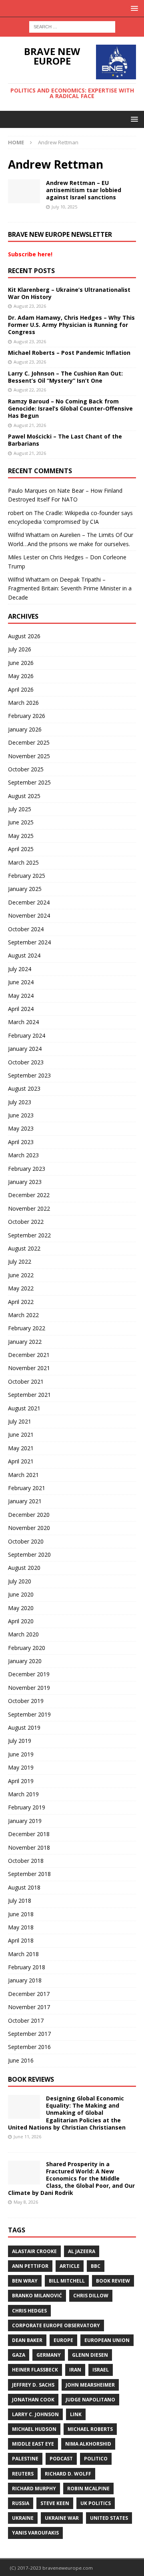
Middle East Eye (33, 2444)
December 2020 (29, 1515)
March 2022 (23, 1315)
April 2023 (21, 1142)
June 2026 (21, 663)
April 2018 (21, 1940)
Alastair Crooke (34, 2251)
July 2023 (20, 1102)
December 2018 (29, 1834)
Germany (49, 2355)
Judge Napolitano (90, 2400)
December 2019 (29, 1674)
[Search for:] (72, 26)
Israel (101, 2370)
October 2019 (26, 1701)
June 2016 (21, 2060)
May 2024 (21, 996)
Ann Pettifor (30, 2266)
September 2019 (29, 1714)
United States (109, 2518)
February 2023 (27, 1169)
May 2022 (21, 1288)
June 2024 (21, 982)
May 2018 (21, 1927)
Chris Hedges (29, 2311)
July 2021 (20, 1421)
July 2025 (20, 809)
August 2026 (24, 636)
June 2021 (21, 1434)
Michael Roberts (90, 2429)
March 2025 (23, 862)
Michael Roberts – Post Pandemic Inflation (69, 353)
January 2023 (25, 1182)
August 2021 (24, 1408)
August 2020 (24, 1568)
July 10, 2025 (64, 207)
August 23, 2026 (30, 306)
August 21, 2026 (30, 425)
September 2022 (29, 1235)
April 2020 (21, 1621)
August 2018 (24, 1887)
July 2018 (20, 1901)
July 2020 (20, 1581)
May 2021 (21, 1448)
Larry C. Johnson (35, 2414)
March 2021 (23, 1475)
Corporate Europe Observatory (56, 2325)
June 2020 (21, 1594)
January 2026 (25, 729)
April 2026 (21, 689)
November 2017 (29, 2007)
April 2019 (21, 1781)
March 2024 (23, 1022)
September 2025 (29, 782)
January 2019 (25, 1821)
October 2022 (26, 1222)
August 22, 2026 (30, 390)
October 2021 (26, 1381)
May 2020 (21, 1608)
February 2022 (27, 1328)
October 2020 (26, 1541)
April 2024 (21, 1009)
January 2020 (25, 1661)
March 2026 (23, 703)
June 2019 (21, 1754)
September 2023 (29, 1075)
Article (70, 2266)
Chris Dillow (91, 2296)
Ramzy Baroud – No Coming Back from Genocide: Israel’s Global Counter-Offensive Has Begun (70, 408)
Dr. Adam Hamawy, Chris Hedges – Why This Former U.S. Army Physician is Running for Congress (71, 325)
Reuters (23, 2474)
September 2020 (29, 1554)
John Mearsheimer (90, 2385)
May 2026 (21, 676)
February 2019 (27, 1807)
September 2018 (29, 1874)
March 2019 (23, 1794)
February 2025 (27, 876)
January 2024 (25, 1049)
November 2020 (29, 1528)
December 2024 (29, 902)
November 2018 (29, 1847)
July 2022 (20, 1261)
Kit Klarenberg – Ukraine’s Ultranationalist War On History (69, 293)
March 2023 (23, 1155)
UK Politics (96, 2503)
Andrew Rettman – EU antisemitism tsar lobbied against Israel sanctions (84, 190)
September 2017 (29, 2034)
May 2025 (21, 836)
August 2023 (24, 1088)
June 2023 (21, 1115)
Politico (96, 2459)
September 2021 (29, 1395)
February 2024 (27, 1035)
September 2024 (29, 942)
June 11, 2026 (27, 2137)
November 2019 (29, 1688)
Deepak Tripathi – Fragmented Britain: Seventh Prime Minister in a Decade (70, 588)
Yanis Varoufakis (35, 2533)
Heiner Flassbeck (35, 2370)
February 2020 (27, 1648)
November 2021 (29, 1368)
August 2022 (24, 1248)
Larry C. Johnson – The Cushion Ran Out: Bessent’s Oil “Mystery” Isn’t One (65, 377)
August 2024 (24, 955)
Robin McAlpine (88, 2488)
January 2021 (25, 1501)
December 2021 (29, 1355)
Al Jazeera (82, 2251)
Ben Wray (25, 2281)
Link (76, 2414)
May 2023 (21, 1128)
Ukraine (23, 2518)
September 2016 (29, 2047)
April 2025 (21, 849)
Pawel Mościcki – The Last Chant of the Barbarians (65, 440)
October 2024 (26, 929)
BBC (96, 2266)
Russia (21, 2503)
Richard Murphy (34, 2488)
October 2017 (26, 2020)
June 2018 (21, 1914)
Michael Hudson (34, 2429)
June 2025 (21, 822)
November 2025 (29, 756)
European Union (107, 2340)
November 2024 (29, 915)
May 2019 (21, 1767)
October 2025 (26, 769)
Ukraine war (62, 2518)
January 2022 (25, 1342)
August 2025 (24, 796)
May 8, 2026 (26, 2202)
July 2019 (20, 1741)
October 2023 (26, 1062)
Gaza (19, 2355)
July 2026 (20, 649)
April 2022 (21, 1302)
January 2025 (25, 889)
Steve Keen (55, 2503)
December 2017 (29, 1994)
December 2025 (29, 742)
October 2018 (26, 1861)
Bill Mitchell (67, 2281)
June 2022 (21, 1275)
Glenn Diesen (90, 2355)
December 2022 (29, 1195)
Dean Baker (27, 2340)
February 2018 (27, 1967)
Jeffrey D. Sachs (33, 2385)
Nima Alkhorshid (88, 2444)
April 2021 (21, 1461)
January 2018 (25, 1980)
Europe (63, 2340)
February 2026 (27, 716)
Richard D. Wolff (68, 2474)
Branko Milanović (37, 2296)
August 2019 (24, 1727)
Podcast (61, 2459)
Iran (75, 2370)
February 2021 (27, 1488)
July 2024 (20, 969)
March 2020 (23, 1634)
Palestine (25, 2459)
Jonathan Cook (33, 2400)
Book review (113, 2281)
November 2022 (29, 1208)
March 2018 (23, 1954)
